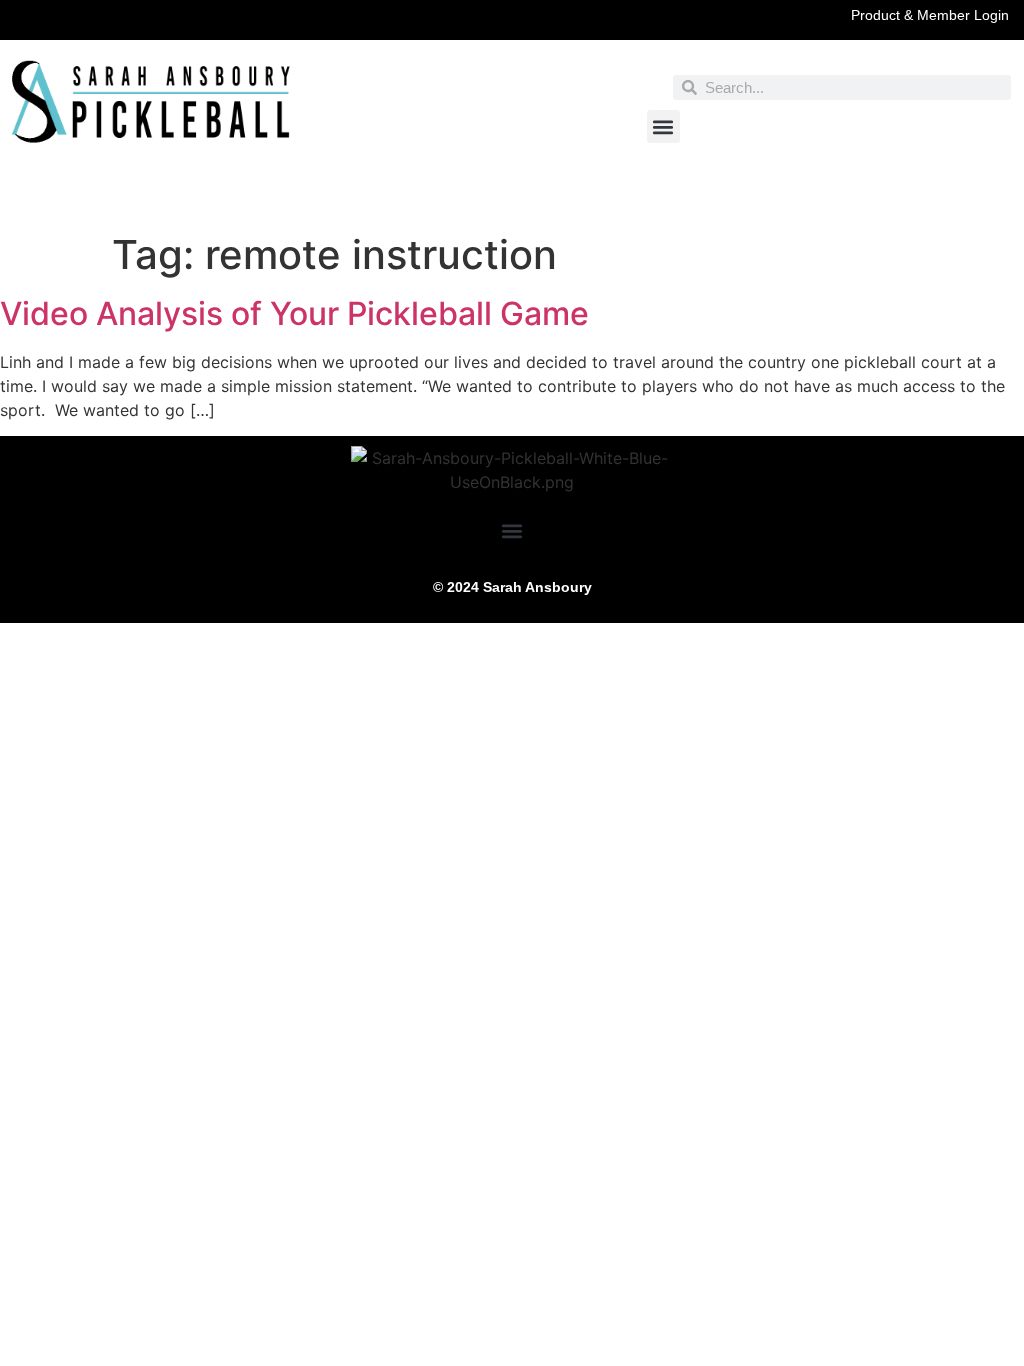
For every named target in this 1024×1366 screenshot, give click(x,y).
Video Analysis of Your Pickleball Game (294, 313)
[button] (663, 126)
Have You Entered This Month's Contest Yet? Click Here (512, 203)
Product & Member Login (930, 15)
